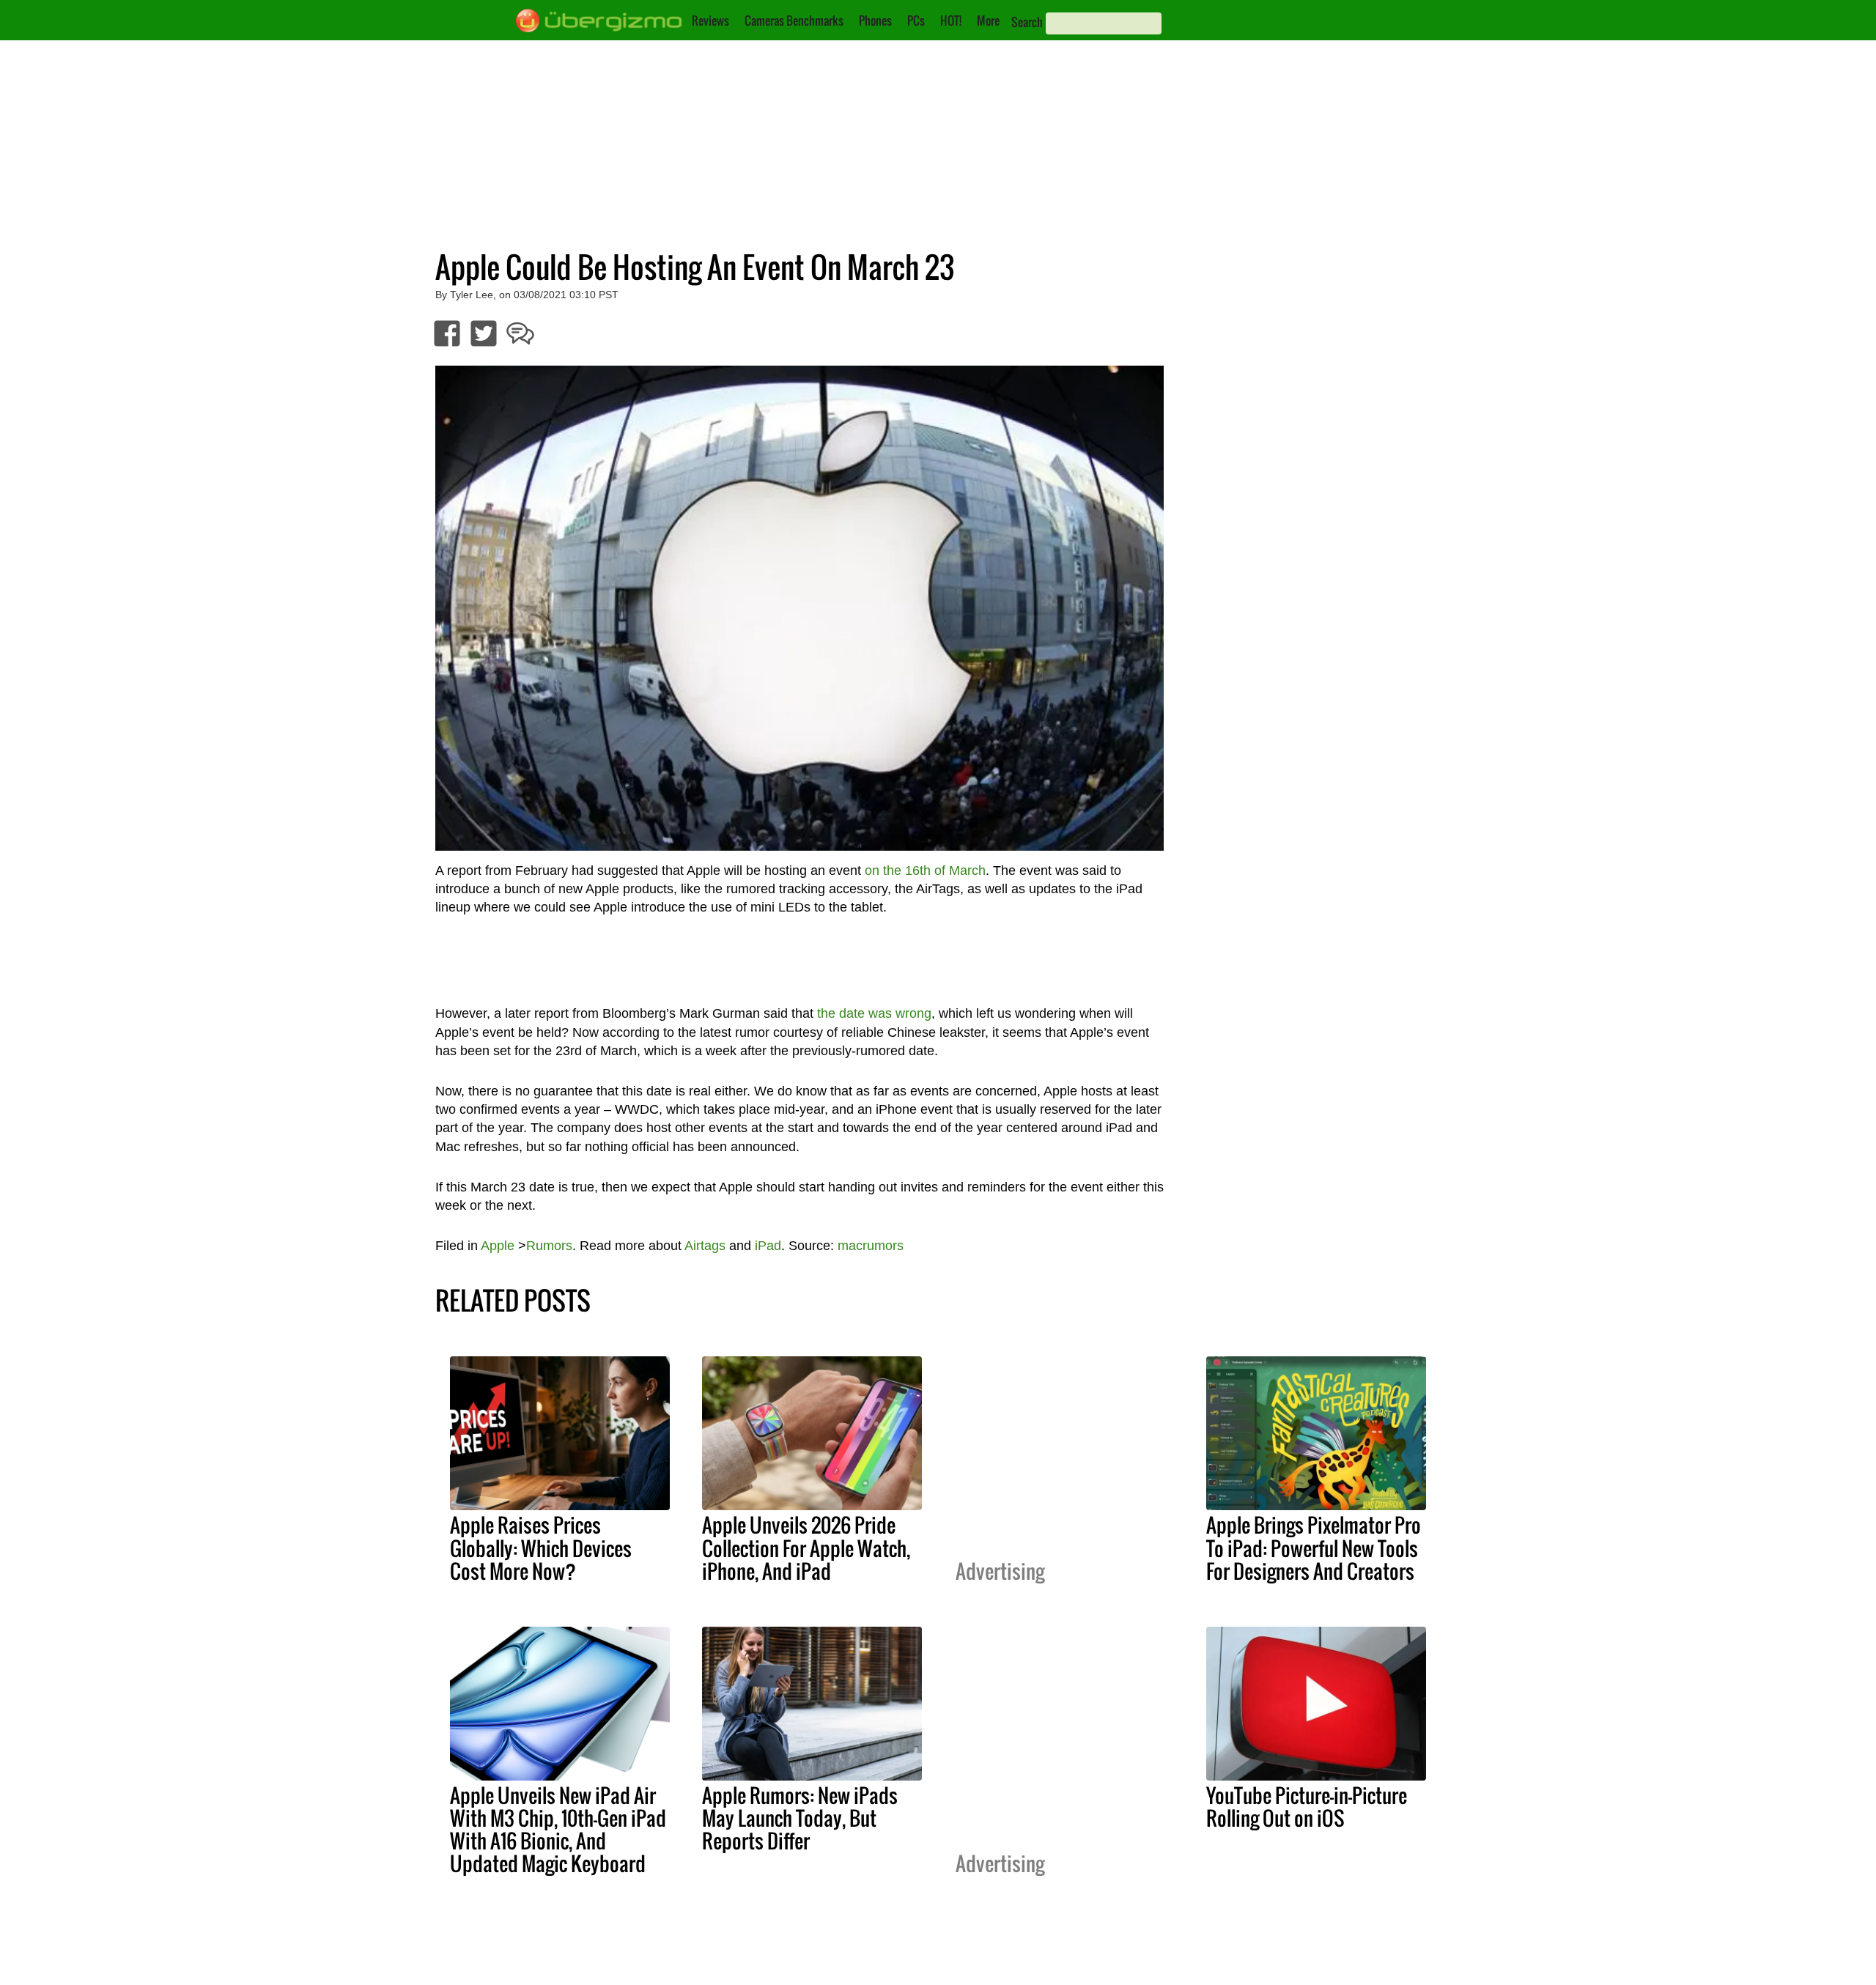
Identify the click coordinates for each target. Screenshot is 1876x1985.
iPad (768, 1246)
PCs (916, 21)
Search (1027, 22)
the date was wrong (874, 1013)
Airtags (705, 1246)
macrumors (871, 1246)
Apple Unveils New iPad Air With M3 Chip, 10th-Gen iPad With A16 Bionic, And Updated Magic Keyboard (558, 1829)
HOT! (951, 21)
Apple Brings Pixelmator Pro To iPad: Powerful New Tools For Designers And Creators (1314, 1548)
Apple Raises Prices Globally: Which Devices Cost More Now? (541, 1548)
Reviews (710, 21)
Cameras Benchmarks (794, 21)
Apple (498, 1246)
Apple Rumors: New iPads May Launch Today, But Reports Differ (800, 1818)
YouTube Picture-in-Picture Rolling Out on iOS (1307, 1807)
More (988, 21)
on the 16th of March (925, 870)
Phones (875, 21)
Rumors (549, 1246)
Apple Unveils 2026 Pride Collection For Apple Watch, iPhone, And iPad (806, 1548)
